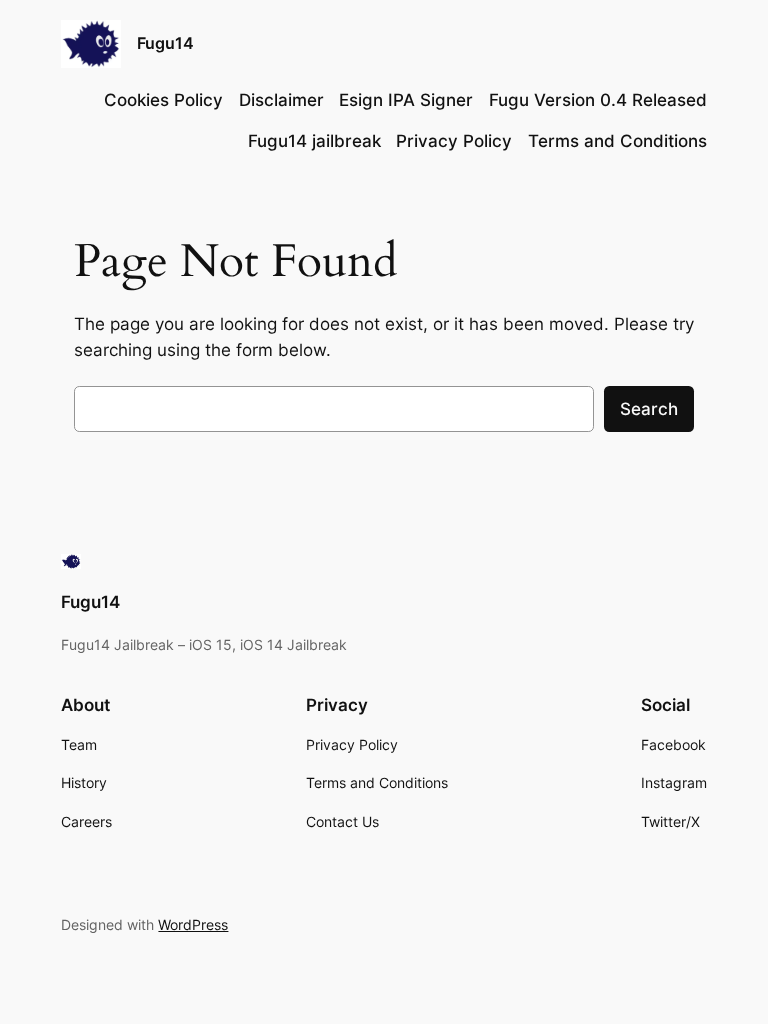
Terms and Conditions (617, 141)
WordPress (193, 924)
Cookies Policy (163, 100)
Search (649, 409)
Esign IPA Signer (406, 100)
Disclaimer (281, 100)
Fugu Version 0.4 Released (598, 100)
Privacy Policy (454, 141)
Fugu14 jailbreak (314, 141)
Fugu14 (165, 43)
